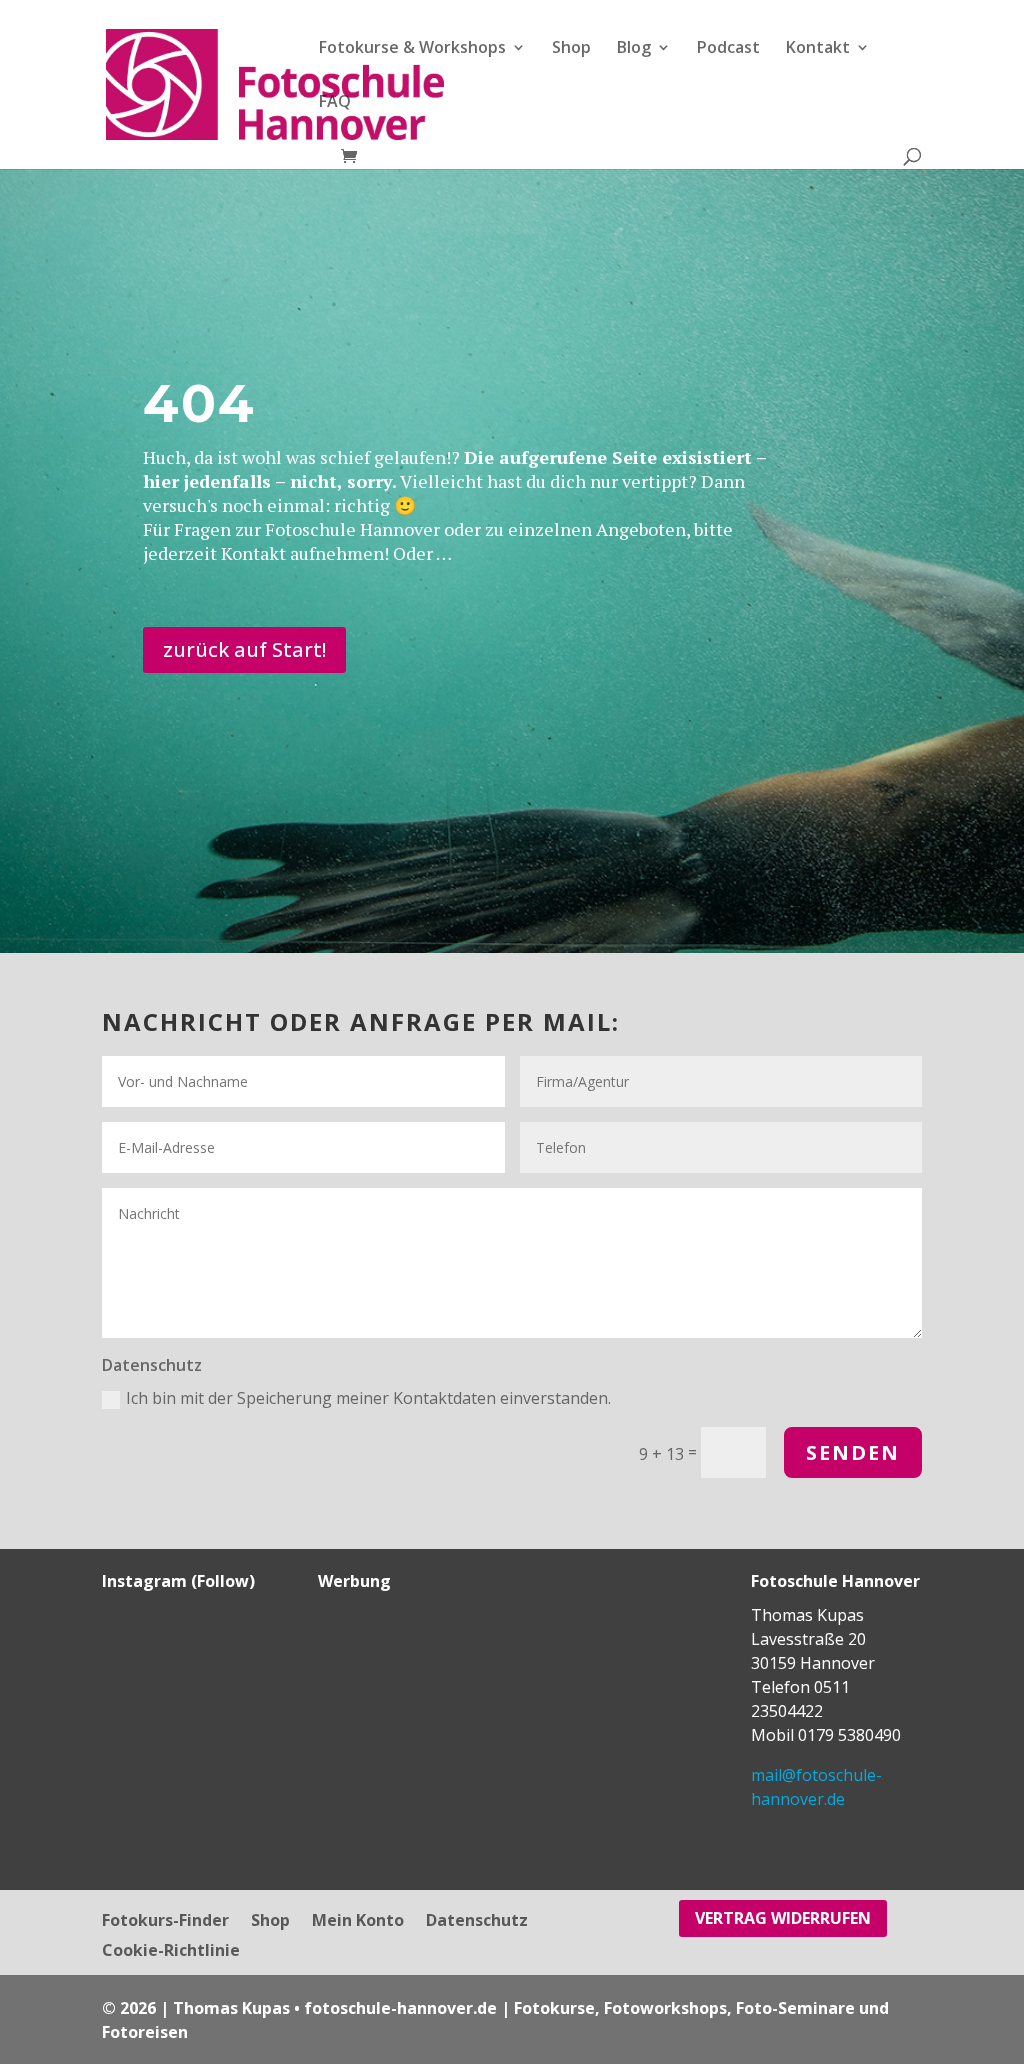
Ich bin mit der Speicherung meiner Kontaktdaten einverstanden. (368, 1398)
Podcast (728, 49)
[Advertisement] (443, 1728)
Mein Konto (358, 1922)
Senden (853, 1452)
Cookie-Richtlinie (171, 1952)
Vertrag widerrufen (783, 1918)
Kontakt (818, 49)
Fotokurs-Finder (165, 1922)
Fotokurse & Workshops (412, 49)
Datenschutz (477, 1922)
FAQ (335, 103)
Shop (571, 49)
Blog (634, 49)
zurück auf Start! (244, 649)
